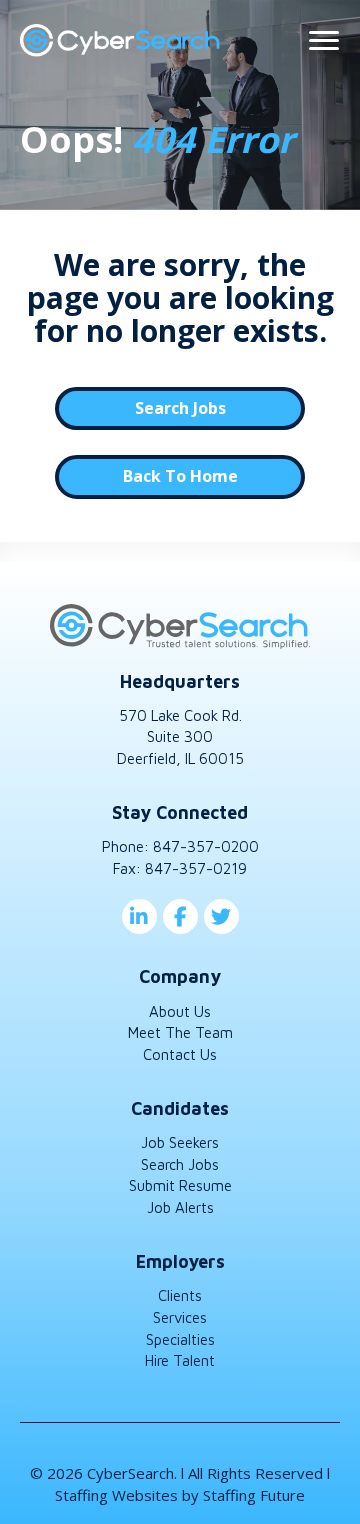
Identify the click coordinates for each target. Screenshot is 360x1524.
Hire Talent (180, 1360)
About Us (180, 1011)
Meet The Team (180, 1032)
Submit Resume (180, 1185)
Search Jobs (180, 1164)
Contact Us (180, 1054)
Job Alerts (180, 1207)
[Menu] (324, 41)
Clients (180, 1295)
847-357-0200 (206, 846)
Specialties (180, 1339)
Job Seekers (180, 1142)
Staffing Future (254, 1495)
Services (180, 1317)
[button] (180, 408)
